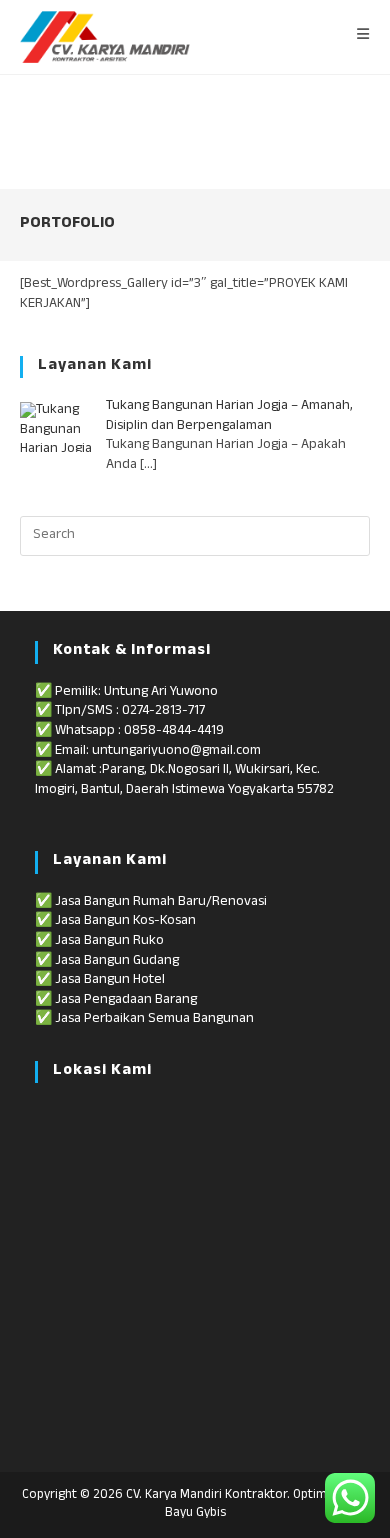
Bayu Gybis (195, 1514)
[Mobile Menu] (363, 37)
